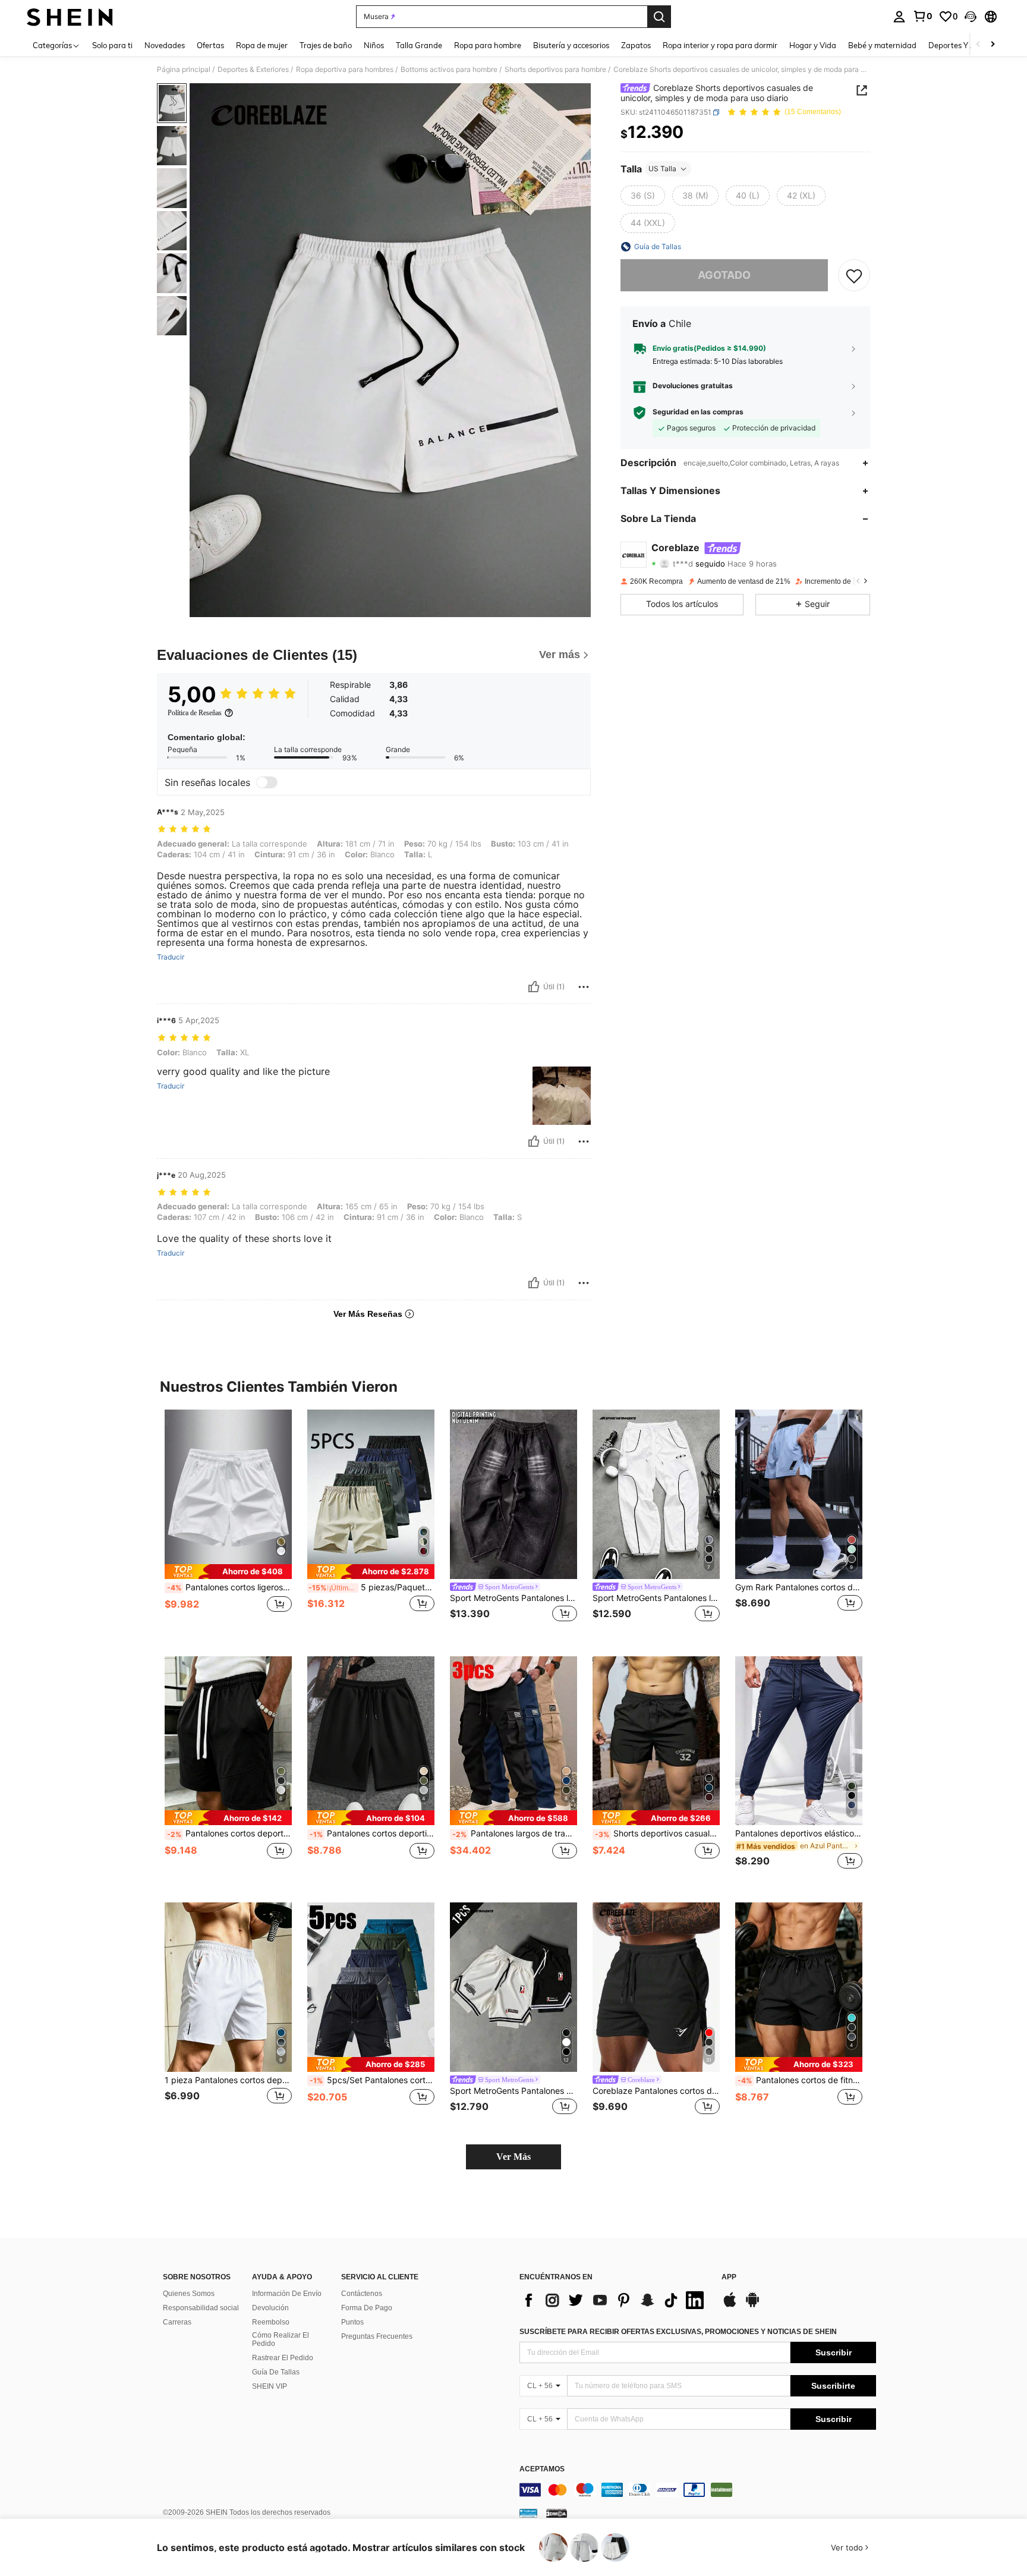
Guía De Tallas (276, 2372)
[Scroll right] (993, 45)
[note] (228, 1572)
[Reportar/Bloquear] (584, 987)
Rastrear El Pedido (283, 2358)
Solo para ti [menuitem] (112, 45)
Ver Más (513, 2157)
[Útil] (534, 987)
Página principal (184, 70)
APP (729, 2277)
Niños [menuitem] (374, 45)
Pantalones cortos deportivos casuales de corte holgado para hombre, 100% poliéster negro (229, 1833)
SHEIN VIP (270, 2386)
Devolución (270, 2308)
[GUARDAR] (854, 275)
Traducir (171, 957)
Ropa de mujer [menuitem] (262, 45)
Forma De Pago (367, 2308)
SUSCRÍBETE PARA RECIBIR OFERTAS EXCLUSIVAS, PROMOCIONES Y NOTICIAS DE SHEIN (678, 2332)
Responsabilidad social (201, 2308)
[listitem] (228, 1523)
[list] (615, 2300)
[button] (971, 17)
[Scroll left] (978, 45)
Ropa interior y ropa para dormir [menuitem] (720, 45)
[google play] (752, 2305)
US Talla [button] (662, 169)
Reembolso (271, 2322)
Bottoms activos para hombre (449, 70)
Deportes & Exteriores (253, 70)
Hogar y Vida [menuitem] (813, 45)
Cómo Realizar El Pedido (281, 2339)
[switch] (267, 782)
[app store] (730, 2305)
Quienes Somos (189, 2294)
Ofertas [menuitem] (210, 45)
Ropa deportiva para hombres (345, 70)
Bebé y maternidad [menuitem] (882, 45)
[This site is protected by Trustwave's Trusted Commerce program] (528, 2513)
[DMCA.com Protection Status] (557, 2513)
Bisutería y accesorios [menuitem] (571, 45)
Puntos (352, 2322)
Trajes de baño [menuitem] (326, 45)
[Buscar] (659, 17)
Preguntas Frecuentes (377, 2336)
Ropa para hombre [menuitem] (488, 45)
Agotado (724, 275)
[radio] (643, 196)
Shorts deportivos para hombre (555, 70)
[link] (922, 16)
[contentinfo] (698, 2490)
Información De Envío (287, 2294)
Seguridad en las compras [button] (698, 412)
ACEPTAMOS (542, 2469)
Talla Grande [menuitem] (419, 45)
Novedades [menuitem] (165, 45)
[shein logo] (70, 17)
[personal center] (899, 17)
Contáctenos (362, 2294)
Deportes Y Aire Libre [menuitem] (966, 45)
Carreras (177, 2322)
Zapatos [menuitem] (636, 45)
